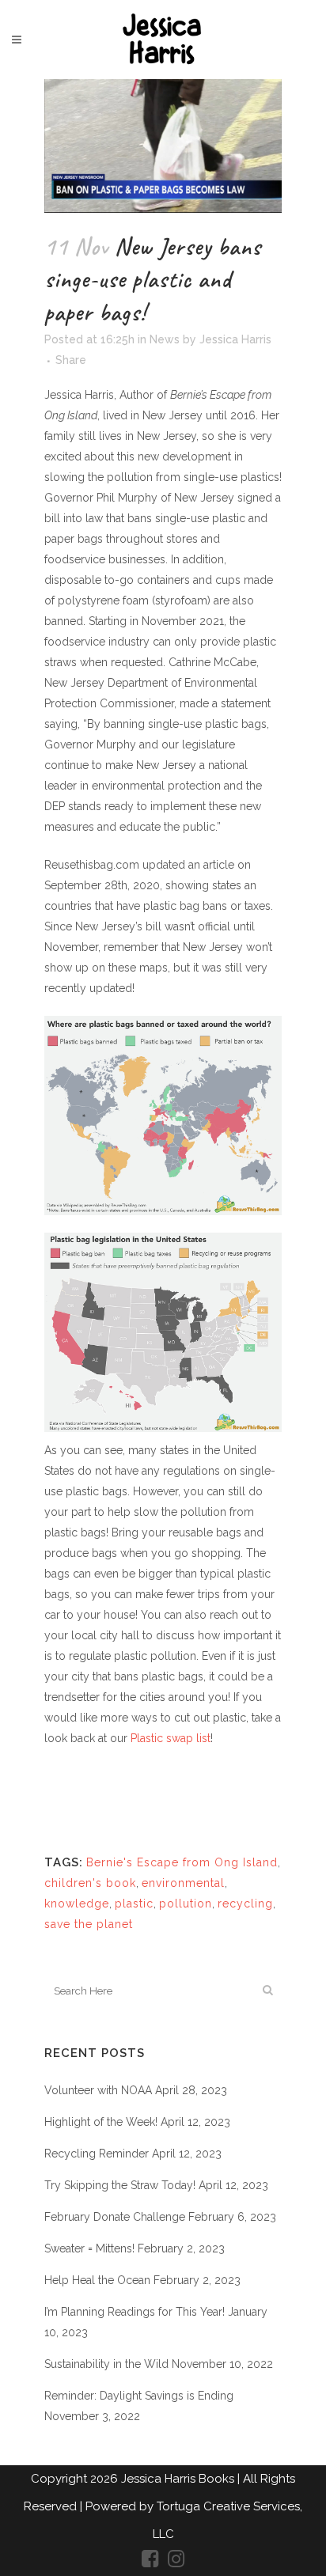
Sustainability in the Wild (106, 2364)
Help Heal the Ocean (97, 2280)
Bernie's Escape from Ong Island (182, 1862)
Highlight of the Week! (101, 2122)
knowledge (77, 1904)
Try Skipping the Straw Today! (120, 2185)
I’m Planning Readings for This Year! (135, 2312)
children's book (90, 1883)
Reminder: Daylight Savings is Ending (139, 2396)
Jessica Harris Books (179, 2479)
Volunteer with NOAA (98, 2090)
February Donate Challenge (115, 2217)
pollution (186, 1904)
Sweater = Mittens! (89, 2248)
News (165, 339)
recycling (245, 1904)
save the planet (89, 1924)
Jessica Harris (235, 339)
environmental (183, 1883)
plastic (134, 1904)
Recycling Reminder (97, 2154)
